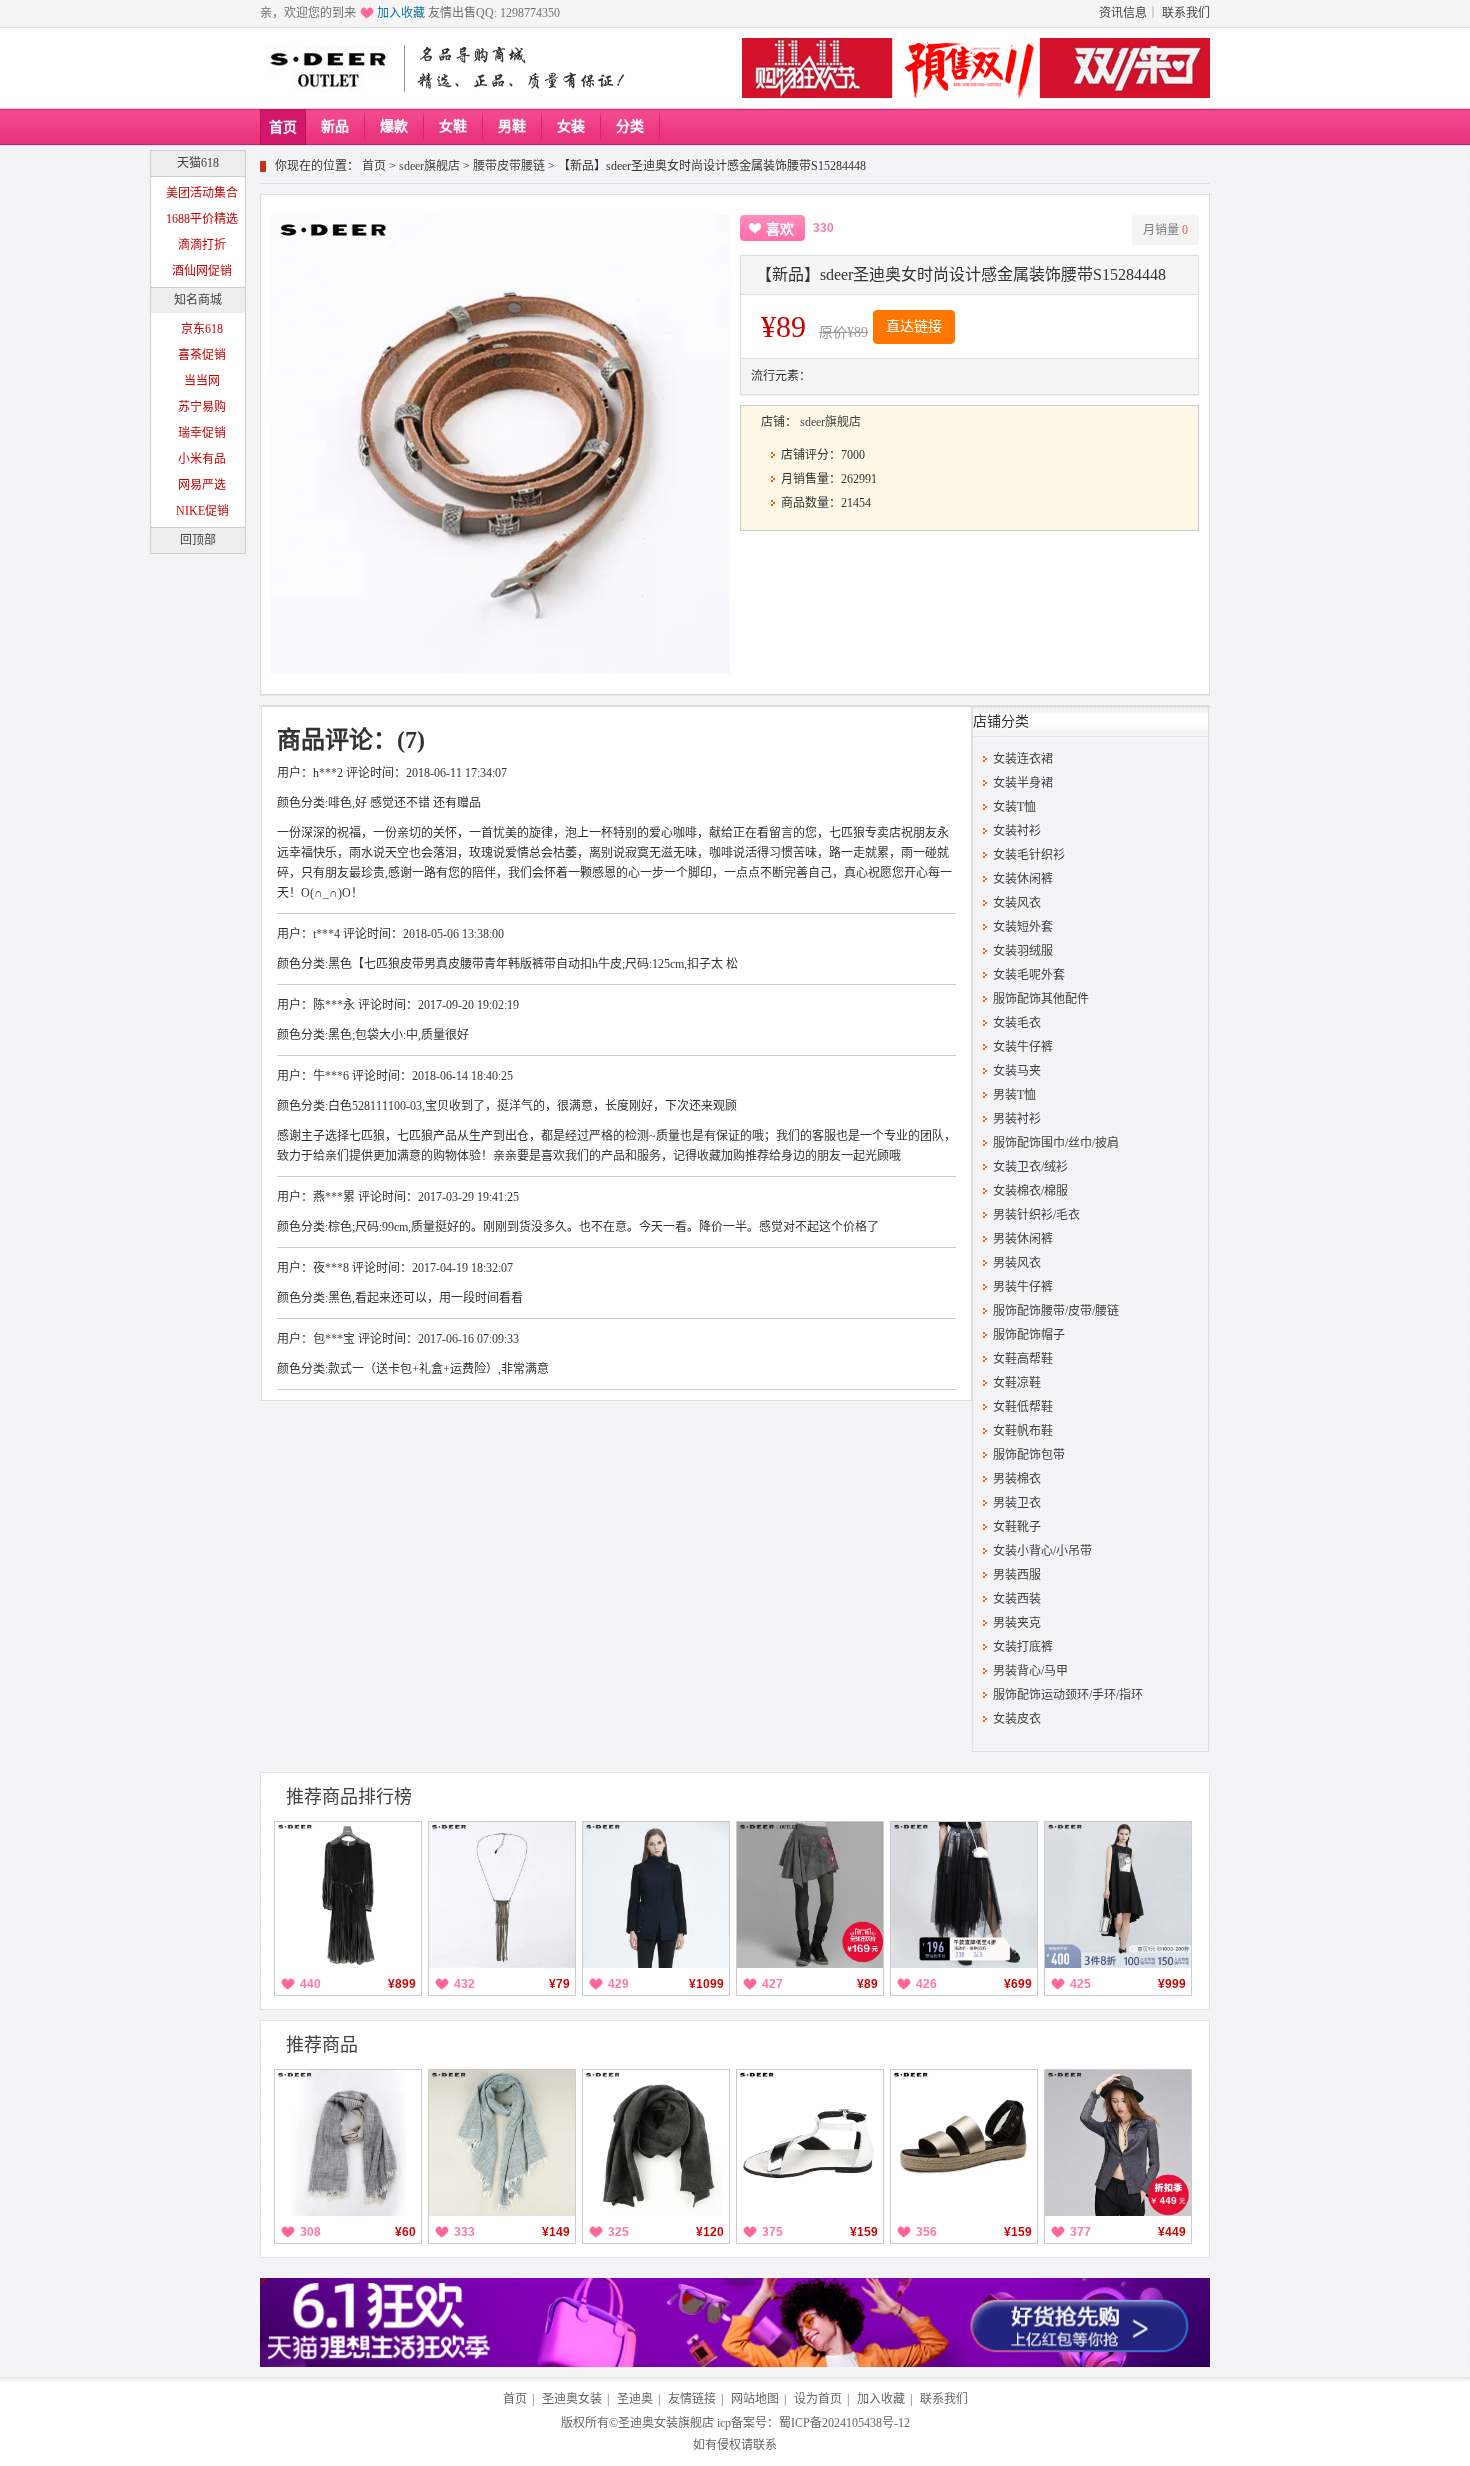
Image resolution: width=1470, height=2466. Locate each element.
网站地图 (755, 2399)
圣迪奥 (635, 2399)
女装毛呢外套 (1029, 975)
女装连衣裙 (1023, 759)
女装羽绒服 (1023, 951)
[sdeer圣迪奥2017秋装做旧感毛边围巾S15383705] (502, 2143)
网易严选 (202, 485)
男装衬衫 (1017, 1119)
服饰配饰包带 (1029, 1455)
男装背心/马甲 (1030, 1671)
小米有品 (202, 459)
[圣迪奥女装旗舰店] (329, 68)
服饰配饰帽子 (1029, 1335)
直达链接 (914, 326)
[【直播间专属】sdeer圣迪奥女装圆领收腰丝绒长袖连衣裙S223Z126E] (348, 1895)
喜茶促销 (202, 355)
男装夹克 (1017, 1623)
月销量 (1165, 230)
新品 (335, 126)
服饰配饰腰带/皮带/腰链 (1056, 1311)
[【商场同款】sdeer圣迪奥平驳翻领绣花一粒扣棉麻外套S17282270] (1118, 2143)
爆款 (394, 126)
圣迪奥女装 (572, 2399)
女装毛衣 (1017, 1023)
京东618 (202, 329)
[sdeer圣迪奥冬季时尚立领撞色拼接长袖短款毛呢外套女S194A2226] (656, 1895)
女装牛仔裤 (1023, 1047)
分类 (630, 126)
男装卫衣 (1017, 1503)
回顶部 (198, 540)
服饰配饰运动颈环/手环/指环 (1068, 1695)
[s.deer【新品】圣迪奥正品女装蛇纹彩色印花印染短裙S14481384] (810, 1895)
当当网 (202, 381)
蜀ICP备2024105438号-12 (844, 2423)
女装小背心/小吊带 (1042, 1551)
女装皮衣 (1017, 1719)
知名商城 (198, 300)
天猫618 (198, 163)
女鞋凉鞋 (1017, 1383)
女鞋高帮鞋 (1023, 1359)
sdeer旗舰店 (429, 166)
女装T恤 (1014, 807)
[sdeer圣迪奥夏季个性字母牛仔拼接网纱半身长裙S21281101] (964, 1895)
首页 (283, 127)
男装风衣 (1017, 1263)
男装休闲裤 (1023, 1239)
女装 (571, 126)
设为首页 (818, 2399)
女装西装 (1017, 1599)
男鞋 (512, 126)
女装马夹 (1017, 1071)
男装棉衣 (1017, 1479)
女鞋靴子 (1017, 1527)
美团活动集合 (202, 193)
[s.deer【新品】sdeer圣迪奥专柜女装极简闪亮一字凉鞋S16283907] (964, 2143)
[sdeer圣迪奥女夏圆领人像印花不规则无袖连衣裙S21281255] (1118, 1895)
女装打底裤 (1023, 1647)
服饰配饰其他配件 (1041, 999)
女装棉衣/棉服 (1030, 1191)
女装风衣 (1017, 903)
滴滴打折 (202, 245)
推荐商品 (322, 2045)
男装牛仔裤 (1023, 1287)
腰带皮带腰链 (509, 166)
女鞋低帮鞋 (1023, 1407)
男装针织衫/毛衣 (1036, 1215)
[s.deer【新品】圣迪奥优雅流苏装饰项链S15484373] (502, 1895)
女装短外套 (1023, 927)
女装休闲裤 (1023, 879)
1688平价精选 (202, 219)
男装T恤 (1014, 1095)
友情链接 (692, 2399)
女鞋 (453, 126)
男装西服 (1017, 1575)
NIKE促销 (202, 511)
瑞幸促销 (202, 433)
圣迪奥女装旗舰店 (666, 2423)
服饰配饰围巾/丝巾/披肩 (1056, 1143)
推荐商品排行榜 (349, 1797)
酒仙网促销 (202, 271)
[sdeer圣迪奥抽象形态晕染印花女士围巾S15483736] (656, 2143)
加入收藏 (401, 13)
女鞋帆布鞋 (1023, 1431)
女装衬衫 (1017, 831)
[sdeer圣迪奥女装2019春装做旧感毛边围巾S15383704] (348, 2143)
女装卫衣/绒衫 (1030, 1167)
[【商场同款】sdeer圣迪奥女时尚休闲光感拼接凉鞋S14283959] (810, 2143)
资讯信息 (1123, 13)
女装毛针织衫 (1029, 855)
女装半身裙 (1023, 783)
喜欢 (780, 229)
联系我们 (1186, 13)
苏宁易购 (202, 407)
